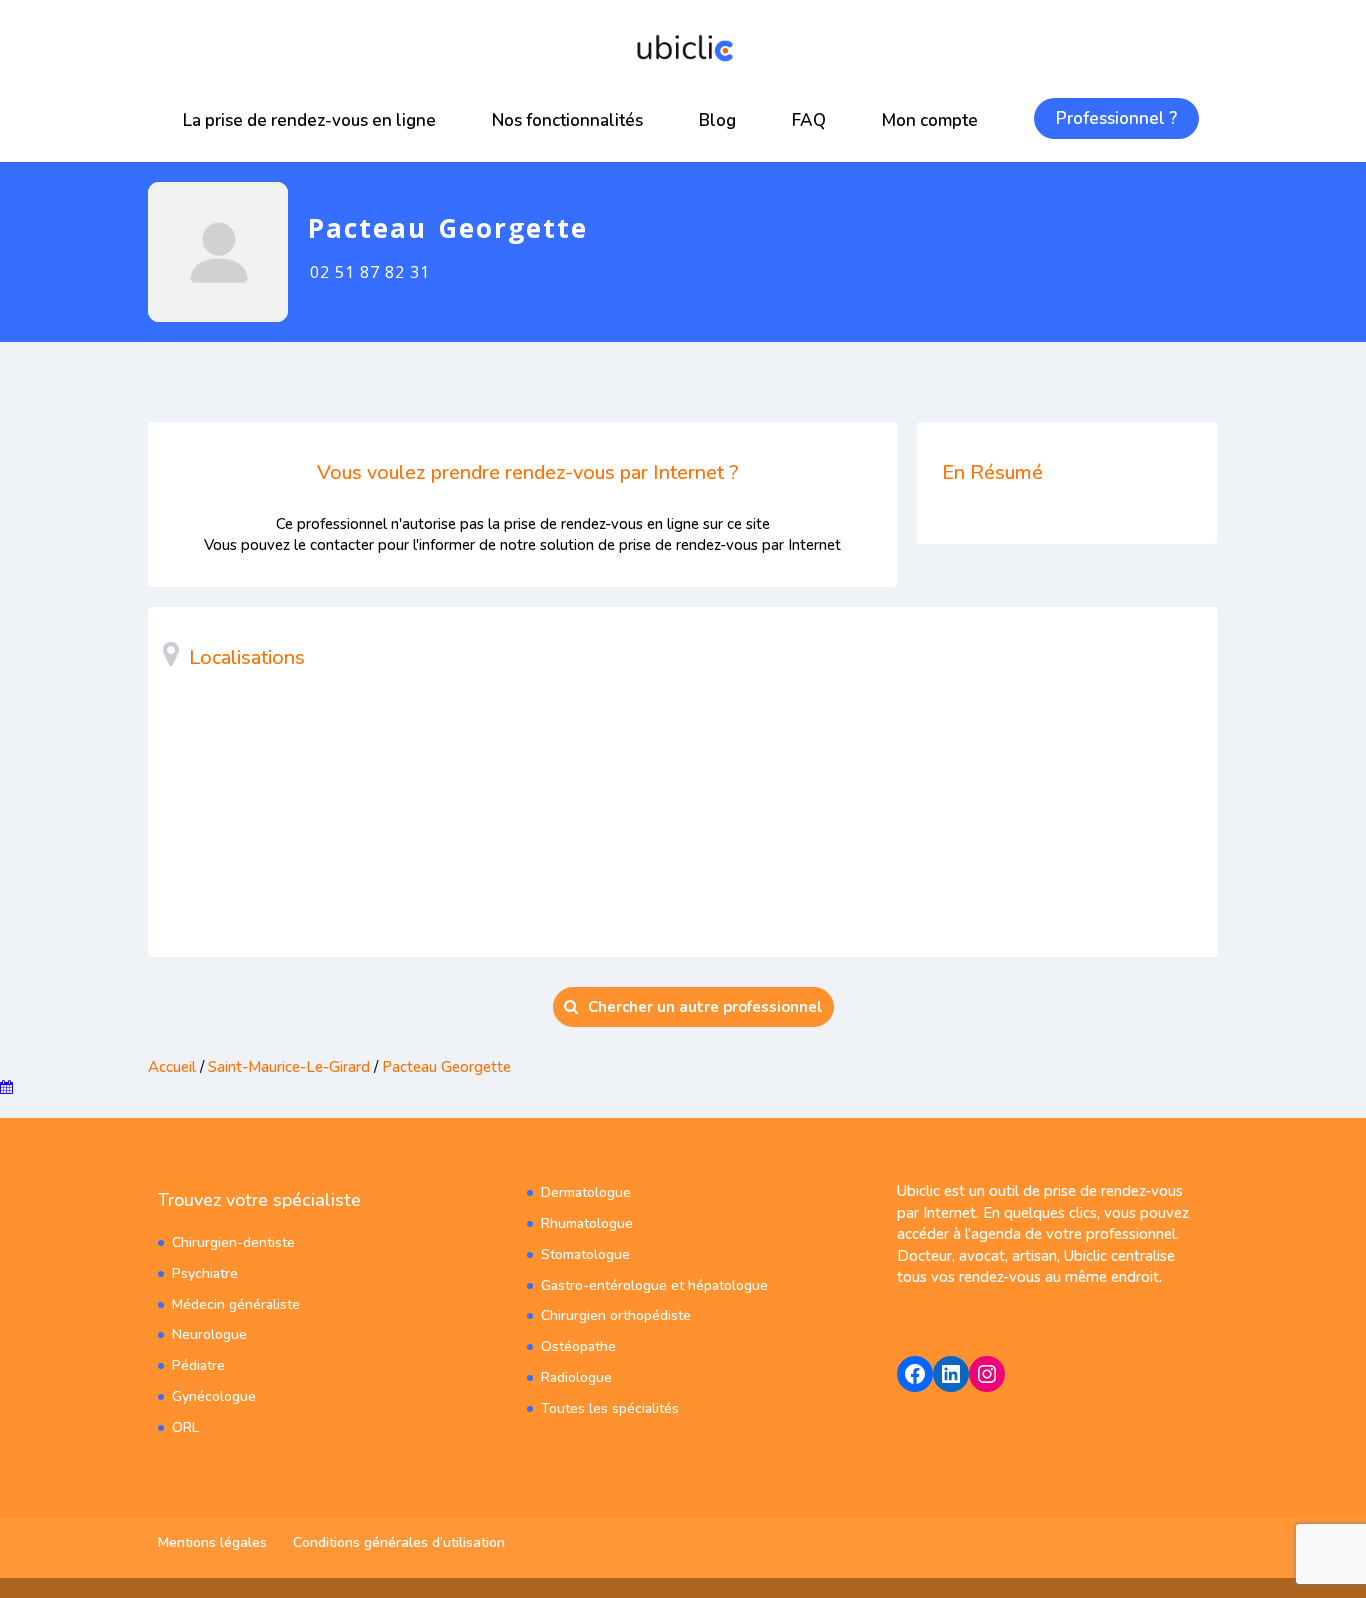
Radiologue (576, 1377)
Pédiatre (198, 1365)
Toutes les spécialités (610, 1408)
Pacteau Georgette (446, 1067)
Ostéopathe (578, 1346)
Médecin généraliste (236, 1304)
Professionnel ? (1116, 118)
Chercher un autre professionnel (705, 1007)
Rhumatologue (587, 1223)
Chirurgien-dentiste (233, 1242)
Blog (717, 120)
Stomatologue (585, 1254)
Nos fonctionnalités (567, 120)
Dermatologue (586, 1192)
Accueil (172, 1067)
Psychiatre (205, 1273)
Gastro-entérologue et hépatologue (654, 1285)
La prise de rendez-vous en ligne (309, 120)
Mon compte (930, 120)
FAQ (809, 120)
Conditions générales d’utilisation (399, 1542)
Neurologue (209, 1334)
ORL (185, 1427)
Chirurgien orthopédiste (616, 1315)
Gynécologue (214, 1396)
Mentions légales (212, 1542)
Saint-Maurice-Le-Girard (289, 1067)
